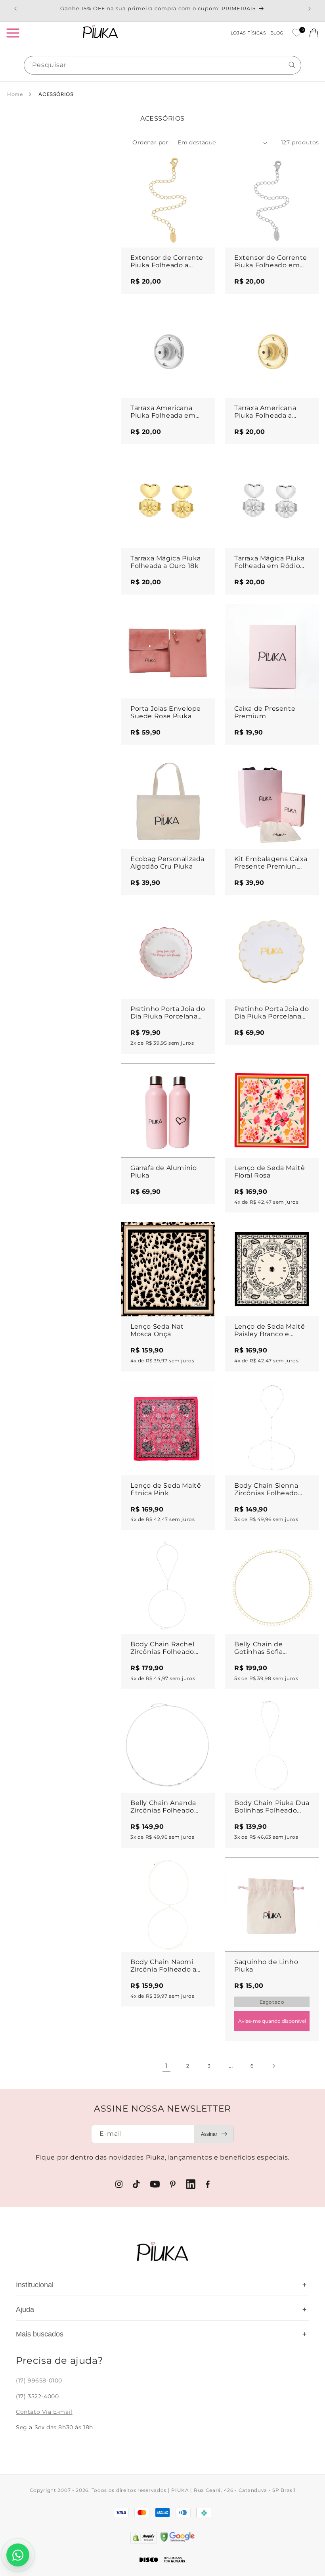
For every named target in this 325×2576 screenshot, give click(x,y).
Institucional (161, 2285)
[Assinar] (214, 2134)
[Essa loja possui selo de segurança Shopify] (144, 2538)
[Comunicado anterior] (15, 9)
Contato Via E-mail (44, 2412)
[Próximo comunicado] (310, 9)
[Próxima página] (273, 2066)
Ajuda (161, 2309)
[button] (13, 33)
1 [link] (167, 2066)
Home (15, 94)
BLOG (277, 33)
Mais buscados (161, 2334)
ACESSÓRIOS (56, 94)
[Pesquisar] (292, 65)
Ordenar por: (151, 142)
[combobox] (162, 65)
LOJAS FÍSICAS (249, 33)
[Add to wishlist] (202, 166)
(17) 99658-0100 (39, 2380)
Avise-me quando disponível (272, 2021)
